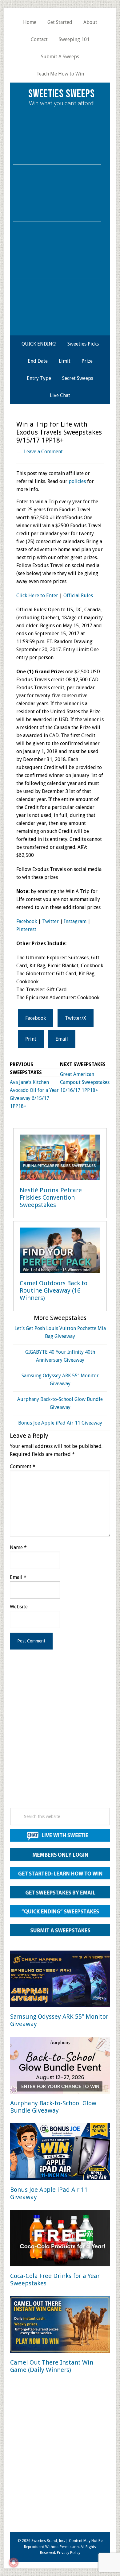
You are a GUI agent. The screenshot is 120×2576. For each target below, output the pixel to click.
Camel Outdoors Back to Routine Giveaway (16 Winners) (54, 1290)
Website (19, 1607)
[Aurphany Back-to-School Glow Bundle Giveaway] (60, 2066)
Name (18, 1547)
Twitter (50, 921)
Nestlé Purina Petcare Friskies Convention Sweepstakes (51, 1197)
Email (18, 1577)
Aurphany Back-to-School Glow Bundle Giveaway (53, 2107)
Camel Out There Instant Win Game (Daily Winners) (52, 2366)
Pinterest (26, 929)
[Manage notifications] (14, 2562)
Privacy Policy (69, 2553)
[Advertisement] (60, 1737)
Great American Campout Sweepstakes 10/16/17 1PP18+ (85, 1082)
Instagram (75, 921)
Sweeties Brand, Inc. (48, 2541)
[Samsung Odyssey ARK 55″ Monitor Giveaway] (60, 1980)
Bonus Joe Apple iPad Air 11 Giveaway (60, 1423)
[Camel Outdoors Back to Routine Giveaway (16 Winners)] (60, 1252)
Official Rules (78, 596)
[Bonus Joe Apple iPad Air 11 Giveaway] (60, 2153)
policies (77, 481)
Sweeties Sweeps (62, 94)
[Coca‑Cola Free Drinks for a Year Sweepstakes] (60, 2239)
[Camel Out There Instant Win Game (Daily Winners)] (60, 2326)
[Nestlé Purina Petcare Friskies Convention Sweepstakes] (60, 1159)
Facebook (27, 921)
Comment (23, 1466)
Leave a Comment (43, 452)
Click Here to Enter (37, 596)
